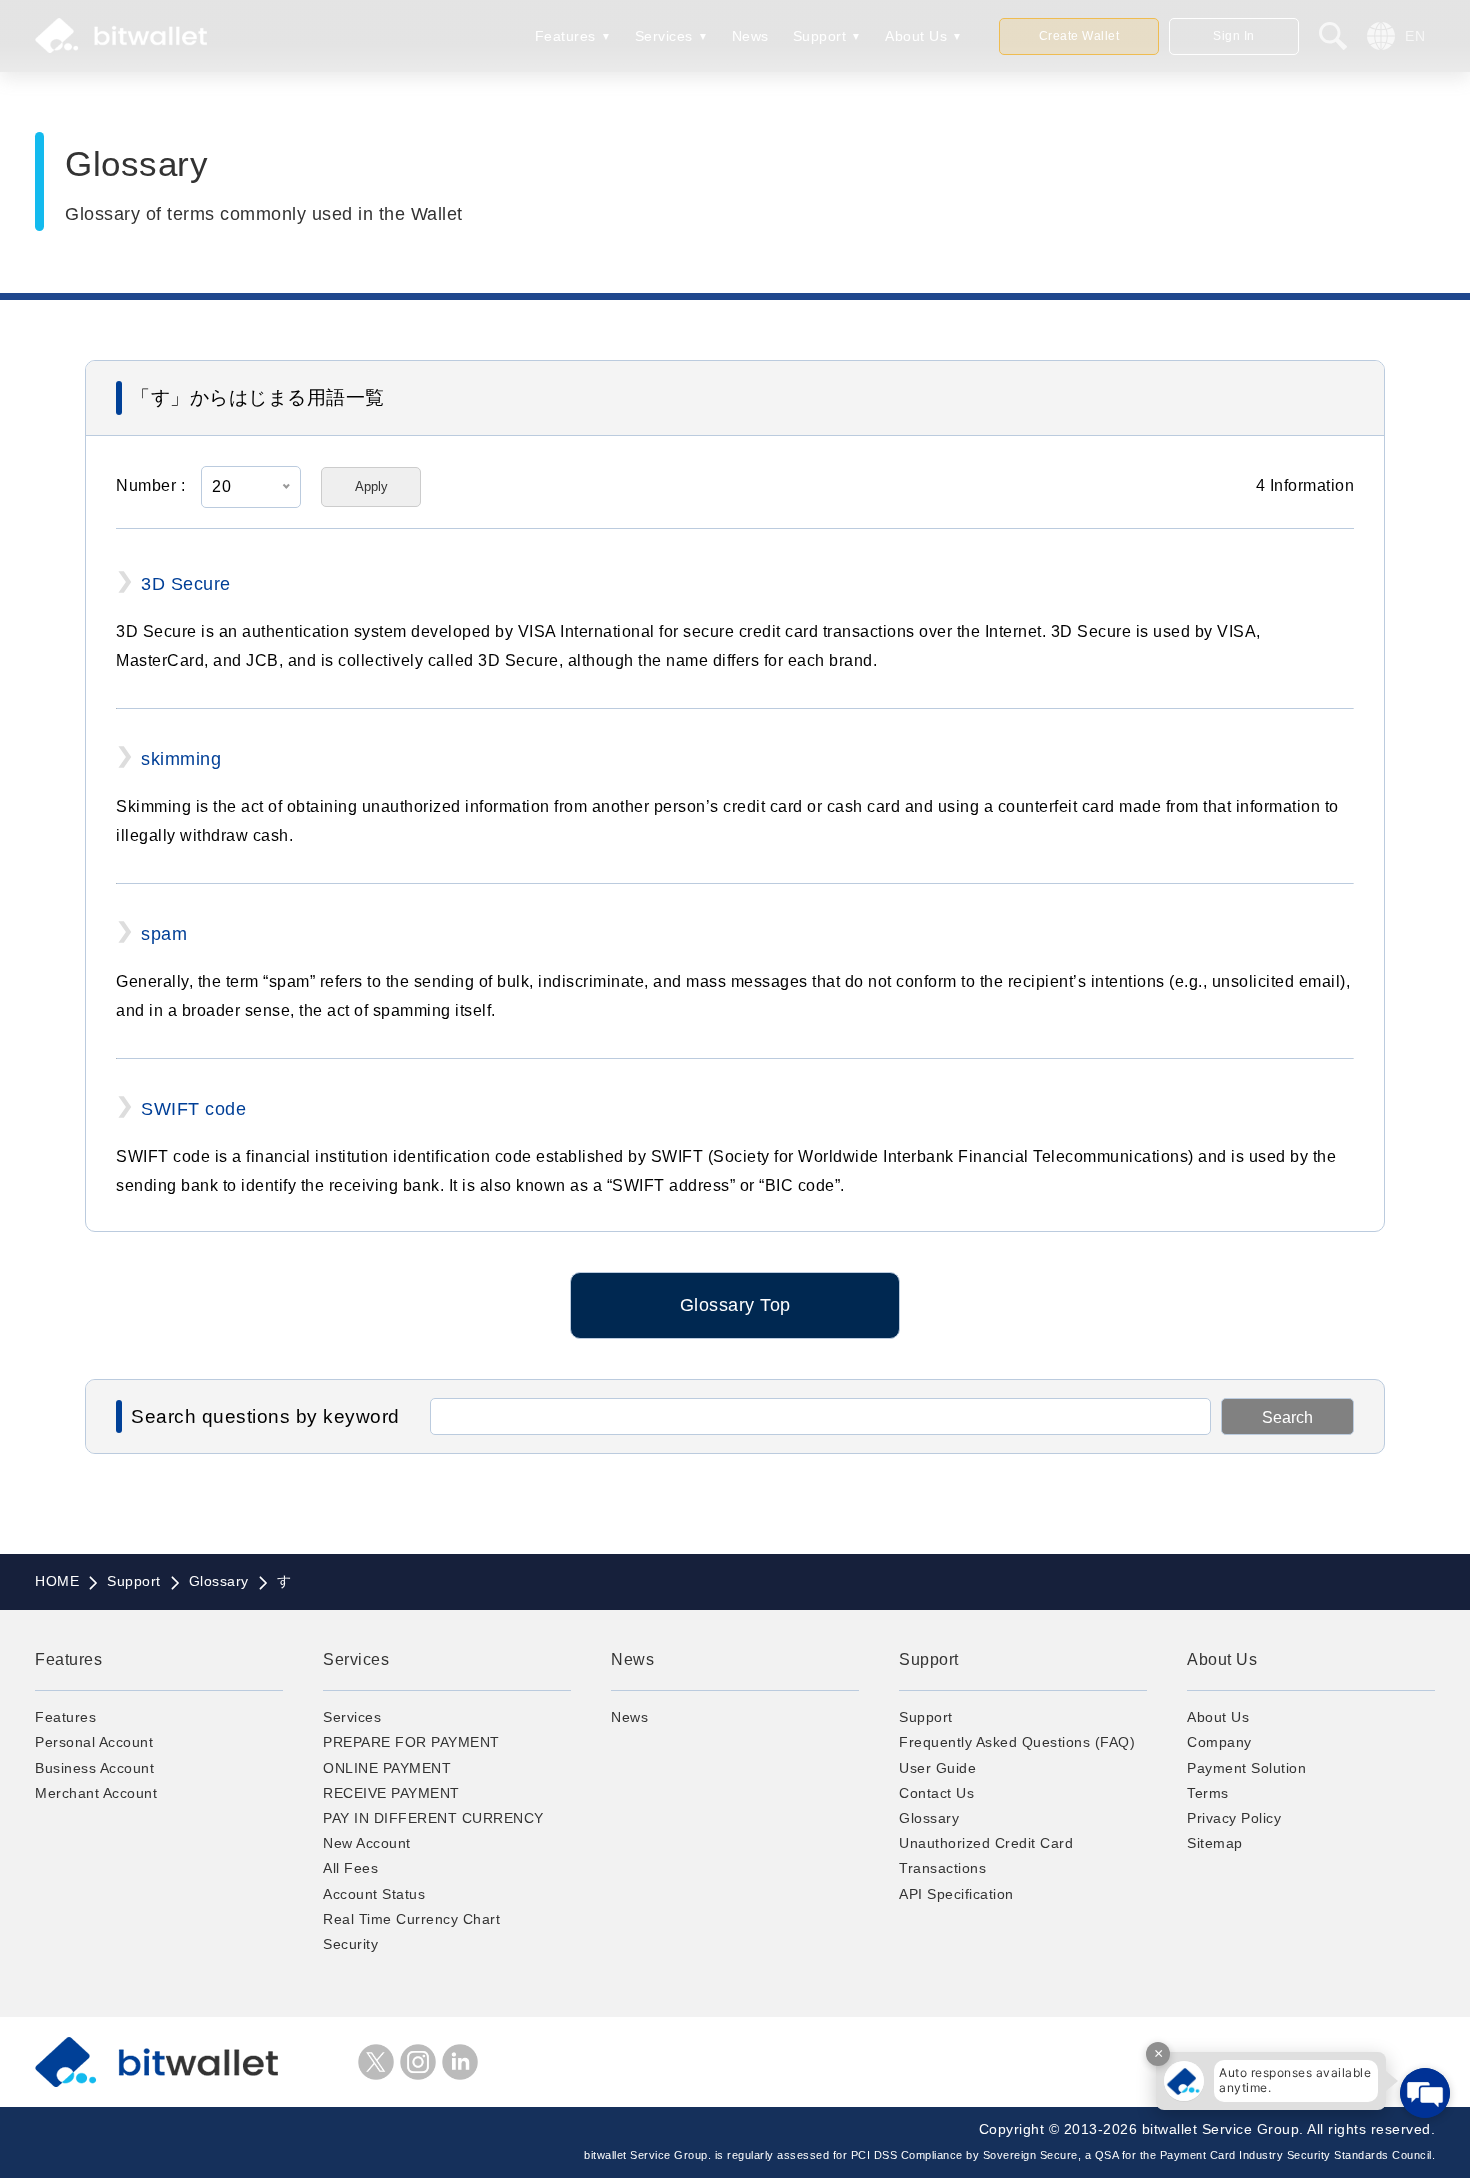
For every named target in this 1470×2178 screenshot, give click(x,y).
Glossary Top (735, 1305)
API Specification (956, 1894)
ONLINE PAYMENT (387, 1768)
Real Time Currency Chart (411, 1919)
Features (565, 36)
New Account (367, 1843)
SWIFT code (193, 1109)
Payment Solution (1246, 1768)
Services (664, 36)
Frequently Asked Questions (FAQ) (1017, 1742)
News (750, 36)
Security (350, 1944)
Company (1219, 1742)
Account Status (374, 1894)
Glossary (929, 1818)
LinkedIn (460, 2062)
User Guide (937, 1768)
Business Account (94, 1768)
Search (1287, 1417)
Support (820, 36)
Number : (150, 485)
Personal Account (94, 1742)
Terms (1208, 1793)
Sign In (1234, 36)
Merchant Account (96, 1793)
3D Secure (186, 584)
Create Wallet (1079, 36)
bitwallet (121, 36)
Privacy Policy (1234, 1818)
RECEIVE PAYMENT (391, 1793)
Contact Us (936, 1793)
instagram (418, 2062)
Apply (371, 486)
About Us (916, 36)
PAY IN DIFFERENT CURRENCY (433, 1818)
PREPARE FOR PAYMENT (411, 1742)
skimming (181, 759)
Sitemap (1215, 1843)
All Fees (350, 1868)
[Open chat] (1425, 2093)
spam (164, 934)
